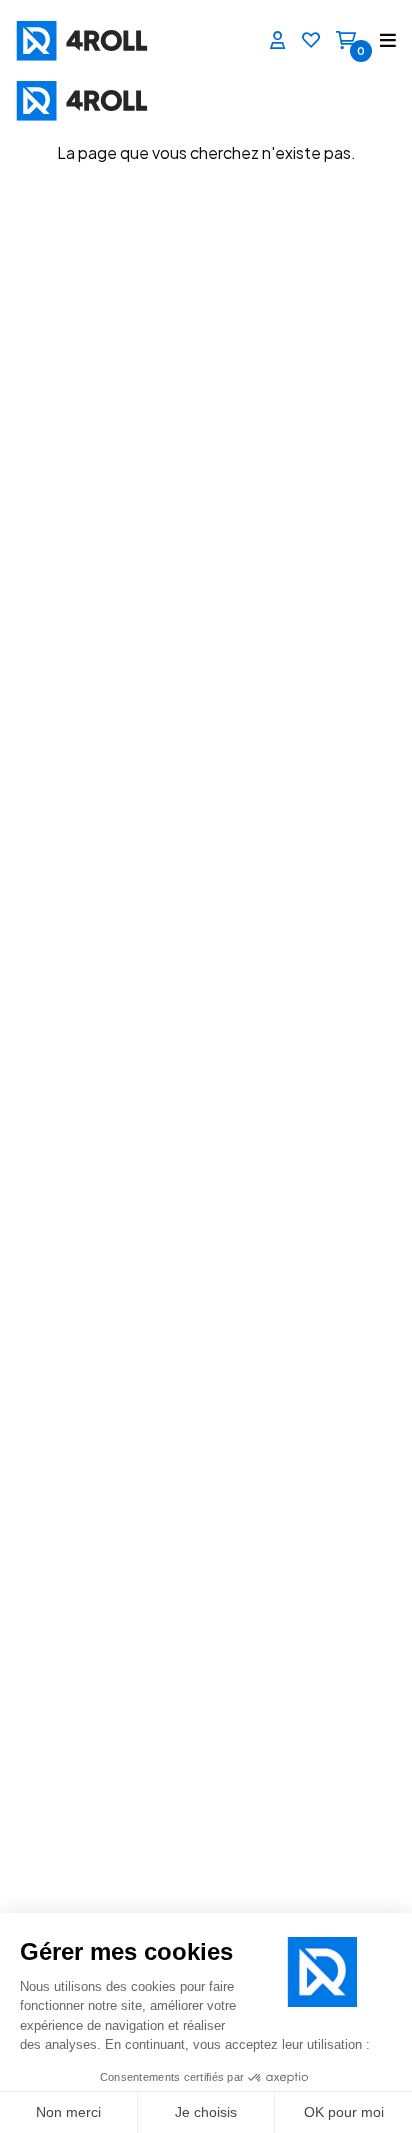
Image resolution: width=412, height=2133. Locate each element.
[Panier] (346, 41)
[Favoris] (311, 41)
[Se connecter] (278, 41)
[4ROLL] (105, 40)
